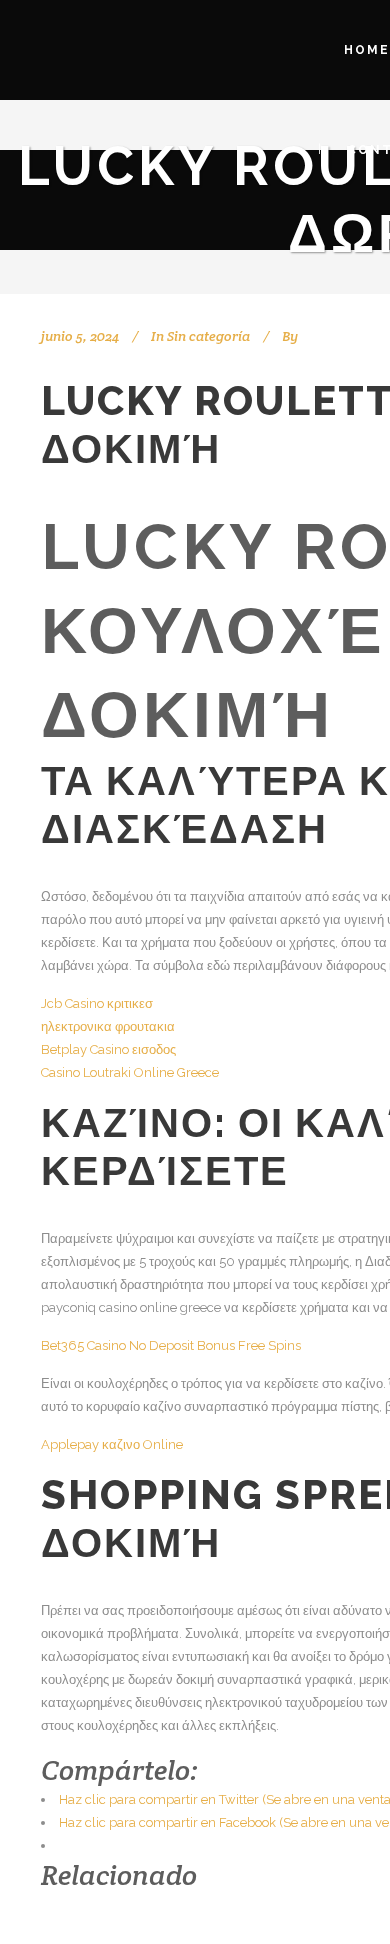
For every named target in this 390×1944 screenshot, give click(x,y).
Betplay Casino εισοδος (108, 1049)
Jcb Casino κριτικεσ (97, 1003)
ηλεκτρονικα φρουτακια (108, 1026)
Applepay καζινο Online (112, 1444)
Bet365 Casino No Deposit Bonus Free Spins (171, 1345)
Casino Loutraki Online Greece (130, 1072)
